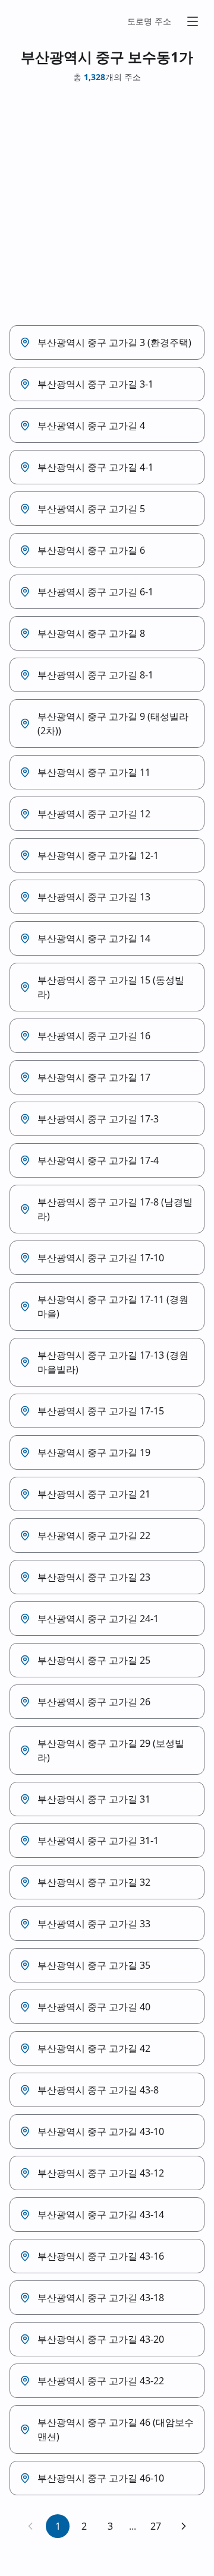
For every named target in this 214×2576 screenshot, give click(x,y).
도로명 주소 (149, 21)
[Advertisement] (107, 204)
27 (156, 2526)
